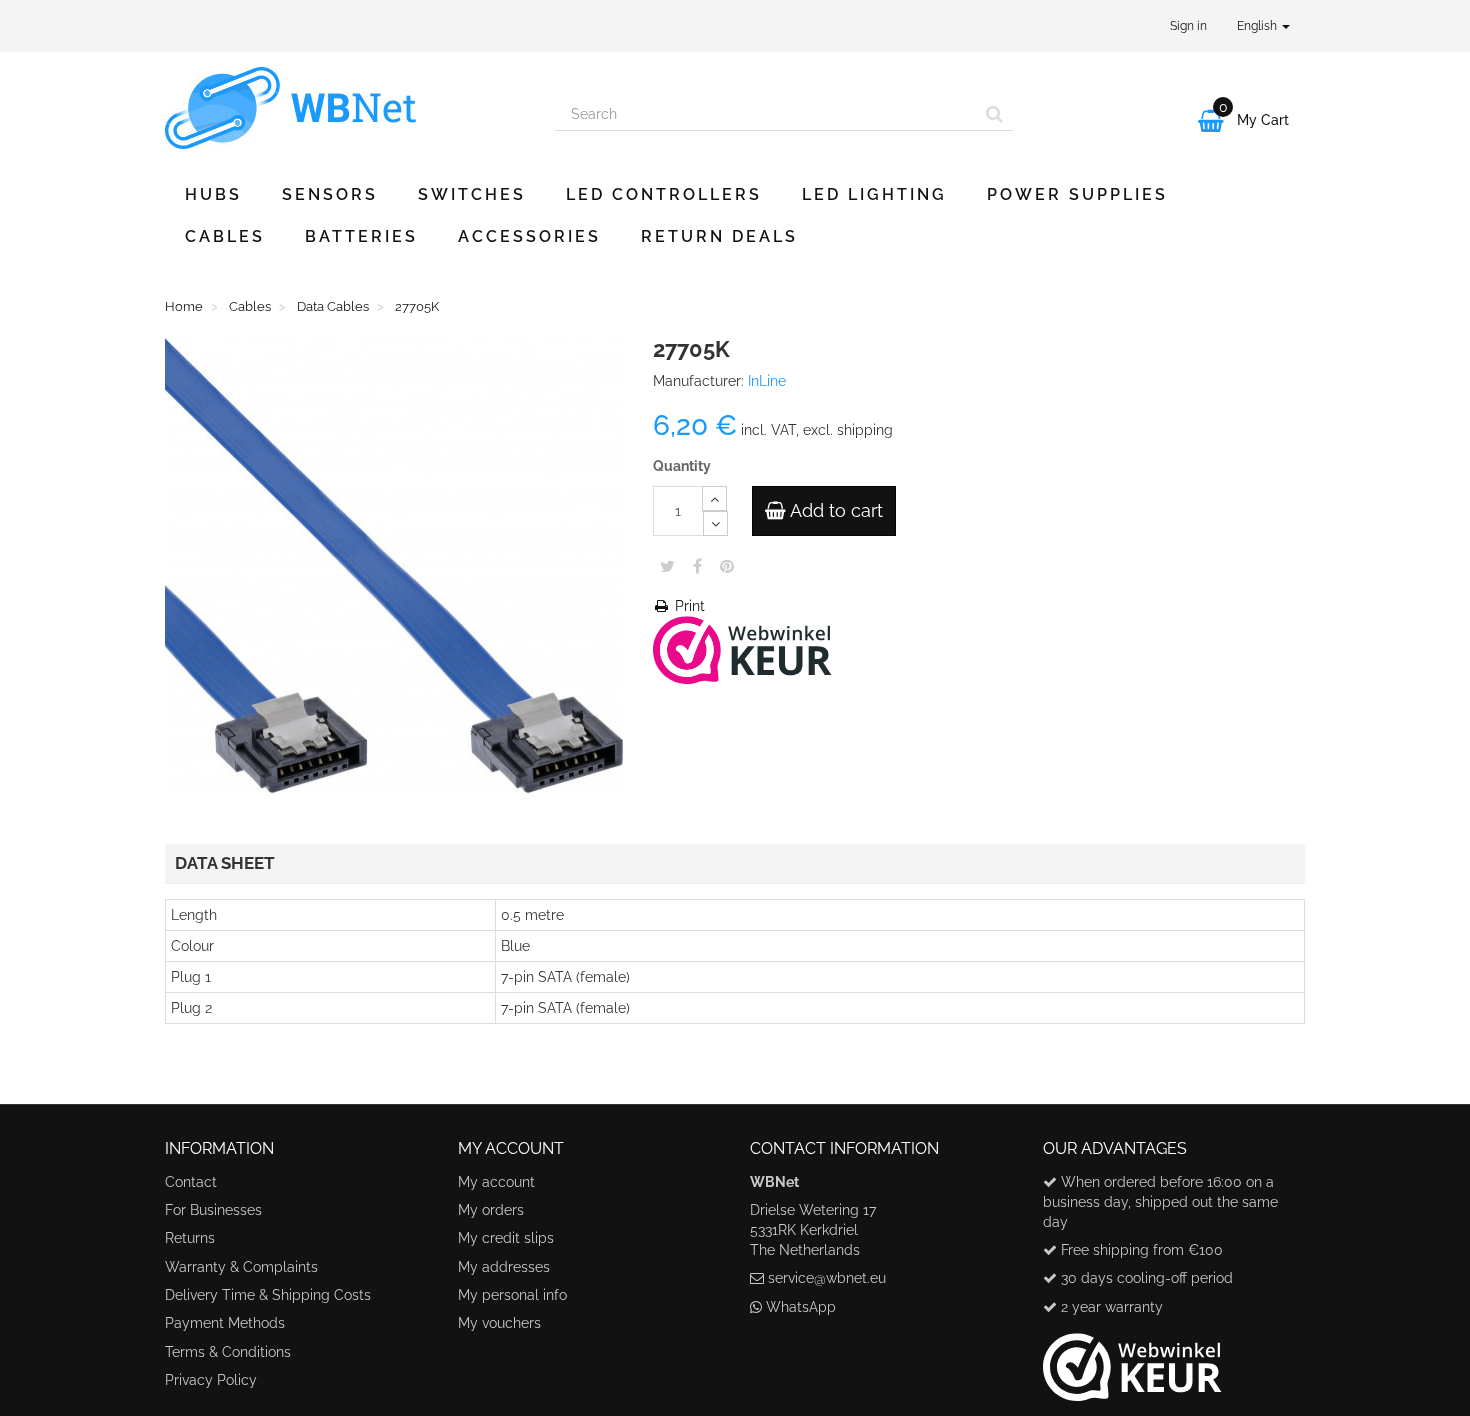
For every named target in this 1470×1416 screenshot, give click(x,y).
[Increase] (714, 498)
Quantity (682, 466)
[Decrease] (715, 523)
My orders (491, 1210)
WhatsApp (801, 1307)
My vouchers (499, 1323)
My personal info (512, 1295)
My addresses (504, 1267)
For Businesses (213, 1210)
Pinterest (727, 566)
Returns (190, 1238)
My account (496, 1182)
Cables (225, 236)
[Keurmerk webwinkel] (1132, 1359)
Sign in (1188, 26)
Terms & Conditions (228, 1352)
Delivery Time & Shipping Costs (268, 1295)
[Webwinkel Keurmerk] (742, 648)
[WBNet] (345, 108)
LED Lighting (874, 194)
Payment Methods (225, 1323)
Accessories (529, 236)
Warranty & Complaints (241, 1267)
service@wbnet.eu (827, 1278)
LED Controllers (664, 194)
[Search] (994, 114)
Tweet (667, 566)
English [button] (1258, 26)
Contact (191, 1182)
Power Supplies (1077, 194)
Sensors (330, 194)
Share (697, 566)
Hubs (213, 194)
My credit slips (506, 1238)
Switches (472, 194)
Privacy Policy (211, 1380)
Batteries (361, 236)
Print (688, 606)
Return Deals (719, 236)
